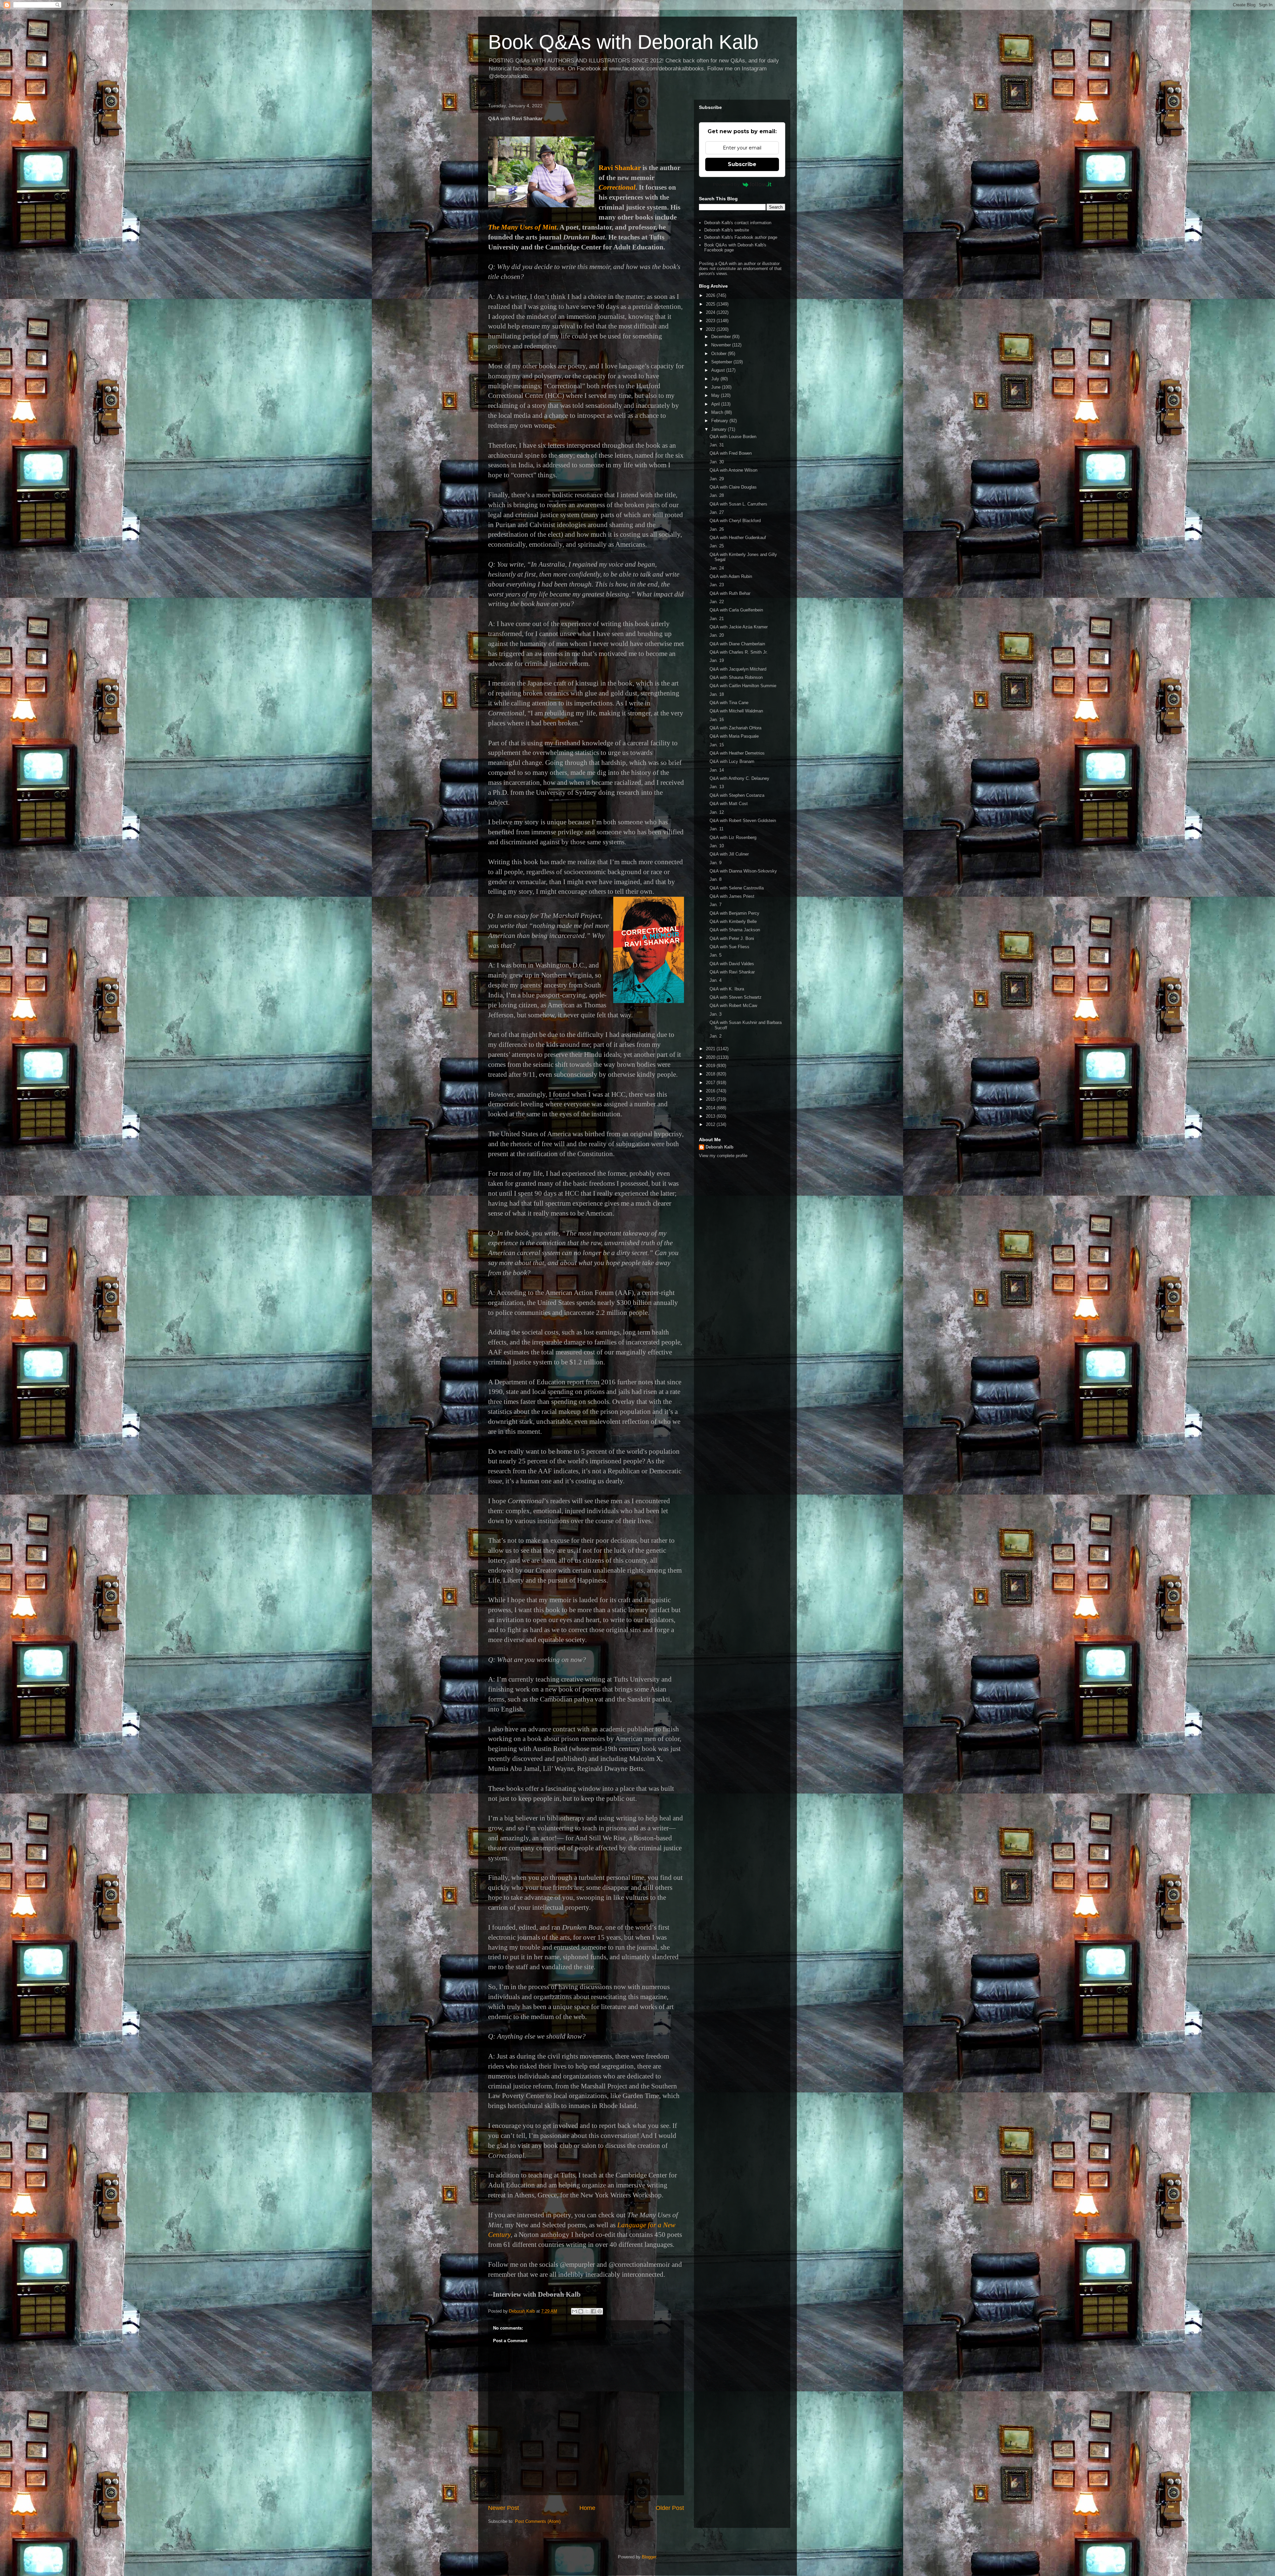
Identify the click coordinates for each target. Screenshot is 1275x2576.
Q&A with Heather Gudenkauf (738, 538)
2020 (711, 1057)
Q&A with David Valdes (732, 964)
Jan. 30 (717, 462)
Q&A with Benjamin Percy (734, 913)
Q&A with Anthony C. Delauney (739, 778)
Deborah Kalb (720, 1147)
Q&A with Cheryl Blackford (735, 521)
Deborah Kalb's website (727, 230)
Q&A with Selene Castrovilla (737, 888)
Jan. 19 (717, 660)
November (722, 345)
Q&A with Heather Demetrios (737, 753)
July (716, 379)
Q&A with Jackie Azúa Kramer (739, 627)
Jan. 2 (716, 1036)
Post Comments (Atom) (538, 2521)
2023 (711, 321)
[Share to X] (587, 2311)
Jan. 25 (717, 546)
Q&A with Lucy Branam (732, 761)
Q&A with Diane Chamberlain (737, 644)
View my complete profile (723, 1156)
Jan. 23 (717, 585)
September (722, 362)
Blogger (649, 2557)
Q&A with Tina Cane (729, 703)
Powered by (726, 184)
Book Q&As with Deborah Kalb (623, 42)
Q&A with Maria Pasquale (734, 736)
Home (587, 2508)
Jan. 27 (717, 512)
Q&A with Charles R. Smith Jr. (739, 652)
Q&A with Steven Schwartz (736, 997)
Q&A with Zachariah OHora (735, 728)
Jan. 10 (717, 846)
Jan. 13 (717, 787)
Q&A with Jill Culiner (729, 854)
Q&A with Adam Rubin (731, 576)
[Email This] (574, 2311)
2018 (711, 1074)
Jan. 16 (717, 720)
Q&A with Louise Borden (733, 437)
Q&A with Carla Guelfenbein (736, 610)
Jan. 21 (717, 619)
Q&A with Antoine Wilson (733, 470)
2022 (711, 329)
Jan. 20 (717, 635)
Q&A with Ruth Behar (730, 593)
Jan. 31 (717, 445)
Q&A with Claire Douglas (733, 487)
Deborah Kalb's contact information (738, 223)
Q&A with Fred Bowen (731, 453)
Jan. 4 (716, 980)
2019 (711, 1066)
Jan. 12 (717, 812)
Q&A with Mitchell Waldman (736, 711)
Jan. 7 (716, 905)
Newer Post (504, 2508)
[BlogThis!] (581, 2311)
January (720, 429)
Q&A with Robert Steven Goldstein (743, 821)
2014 (711, 1108)
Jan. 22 (717, 602)
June (717, 387)
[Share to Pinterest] (600, 2311)
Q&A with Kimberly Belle (733, 921)
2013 (711, 1116)
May (716, 395)
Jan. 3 (716, 1014)
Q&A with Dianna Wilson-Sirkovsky (743, 871)
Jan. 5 (716, 955)
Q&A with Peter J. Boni (732, 938)
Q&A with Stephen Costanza (737, 795)
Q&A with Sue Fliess (729, 947)
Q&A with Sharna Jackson (735, 930)
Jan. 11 (717, 829)
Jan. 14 (717, 770)
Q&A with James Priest (732, 896)
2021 (711, 1049)
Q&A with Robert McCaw (733, 1006)
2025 (711, 304)
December (722, 337)
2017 (711, 1083)
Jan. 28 (717, 495)
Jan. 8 (716, 879)
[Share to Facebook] (593, 2311)
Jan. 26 (717, 529)
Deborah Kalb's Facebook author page (741, 237)
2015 (711, 1099)
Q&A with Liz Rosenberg (733, 837)
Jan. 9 (716, 863)
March (718, 412)
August (719, 370)
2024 (711, 312)
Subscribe (742, 164)
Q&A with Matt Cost (729, 804)
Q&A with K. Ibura (727, 989)
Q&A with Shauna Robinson (736, 677)
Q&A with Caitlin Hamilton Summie (743, 686)
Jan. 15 (717, 745)
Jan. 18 (717, 694)
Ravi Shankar (620, 168)
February (720, 421)
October (720, 354)
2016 (711, 1091)
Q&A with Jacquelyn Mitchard (738, 669)
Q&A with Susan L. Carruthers (738, 504)
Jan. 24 (717, 568)
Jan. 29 (717, 479)
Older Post (670, 2508)
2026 (711, 295)
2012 (711, 1124)
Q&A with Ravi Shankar (732, 972)
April (716, 404)
